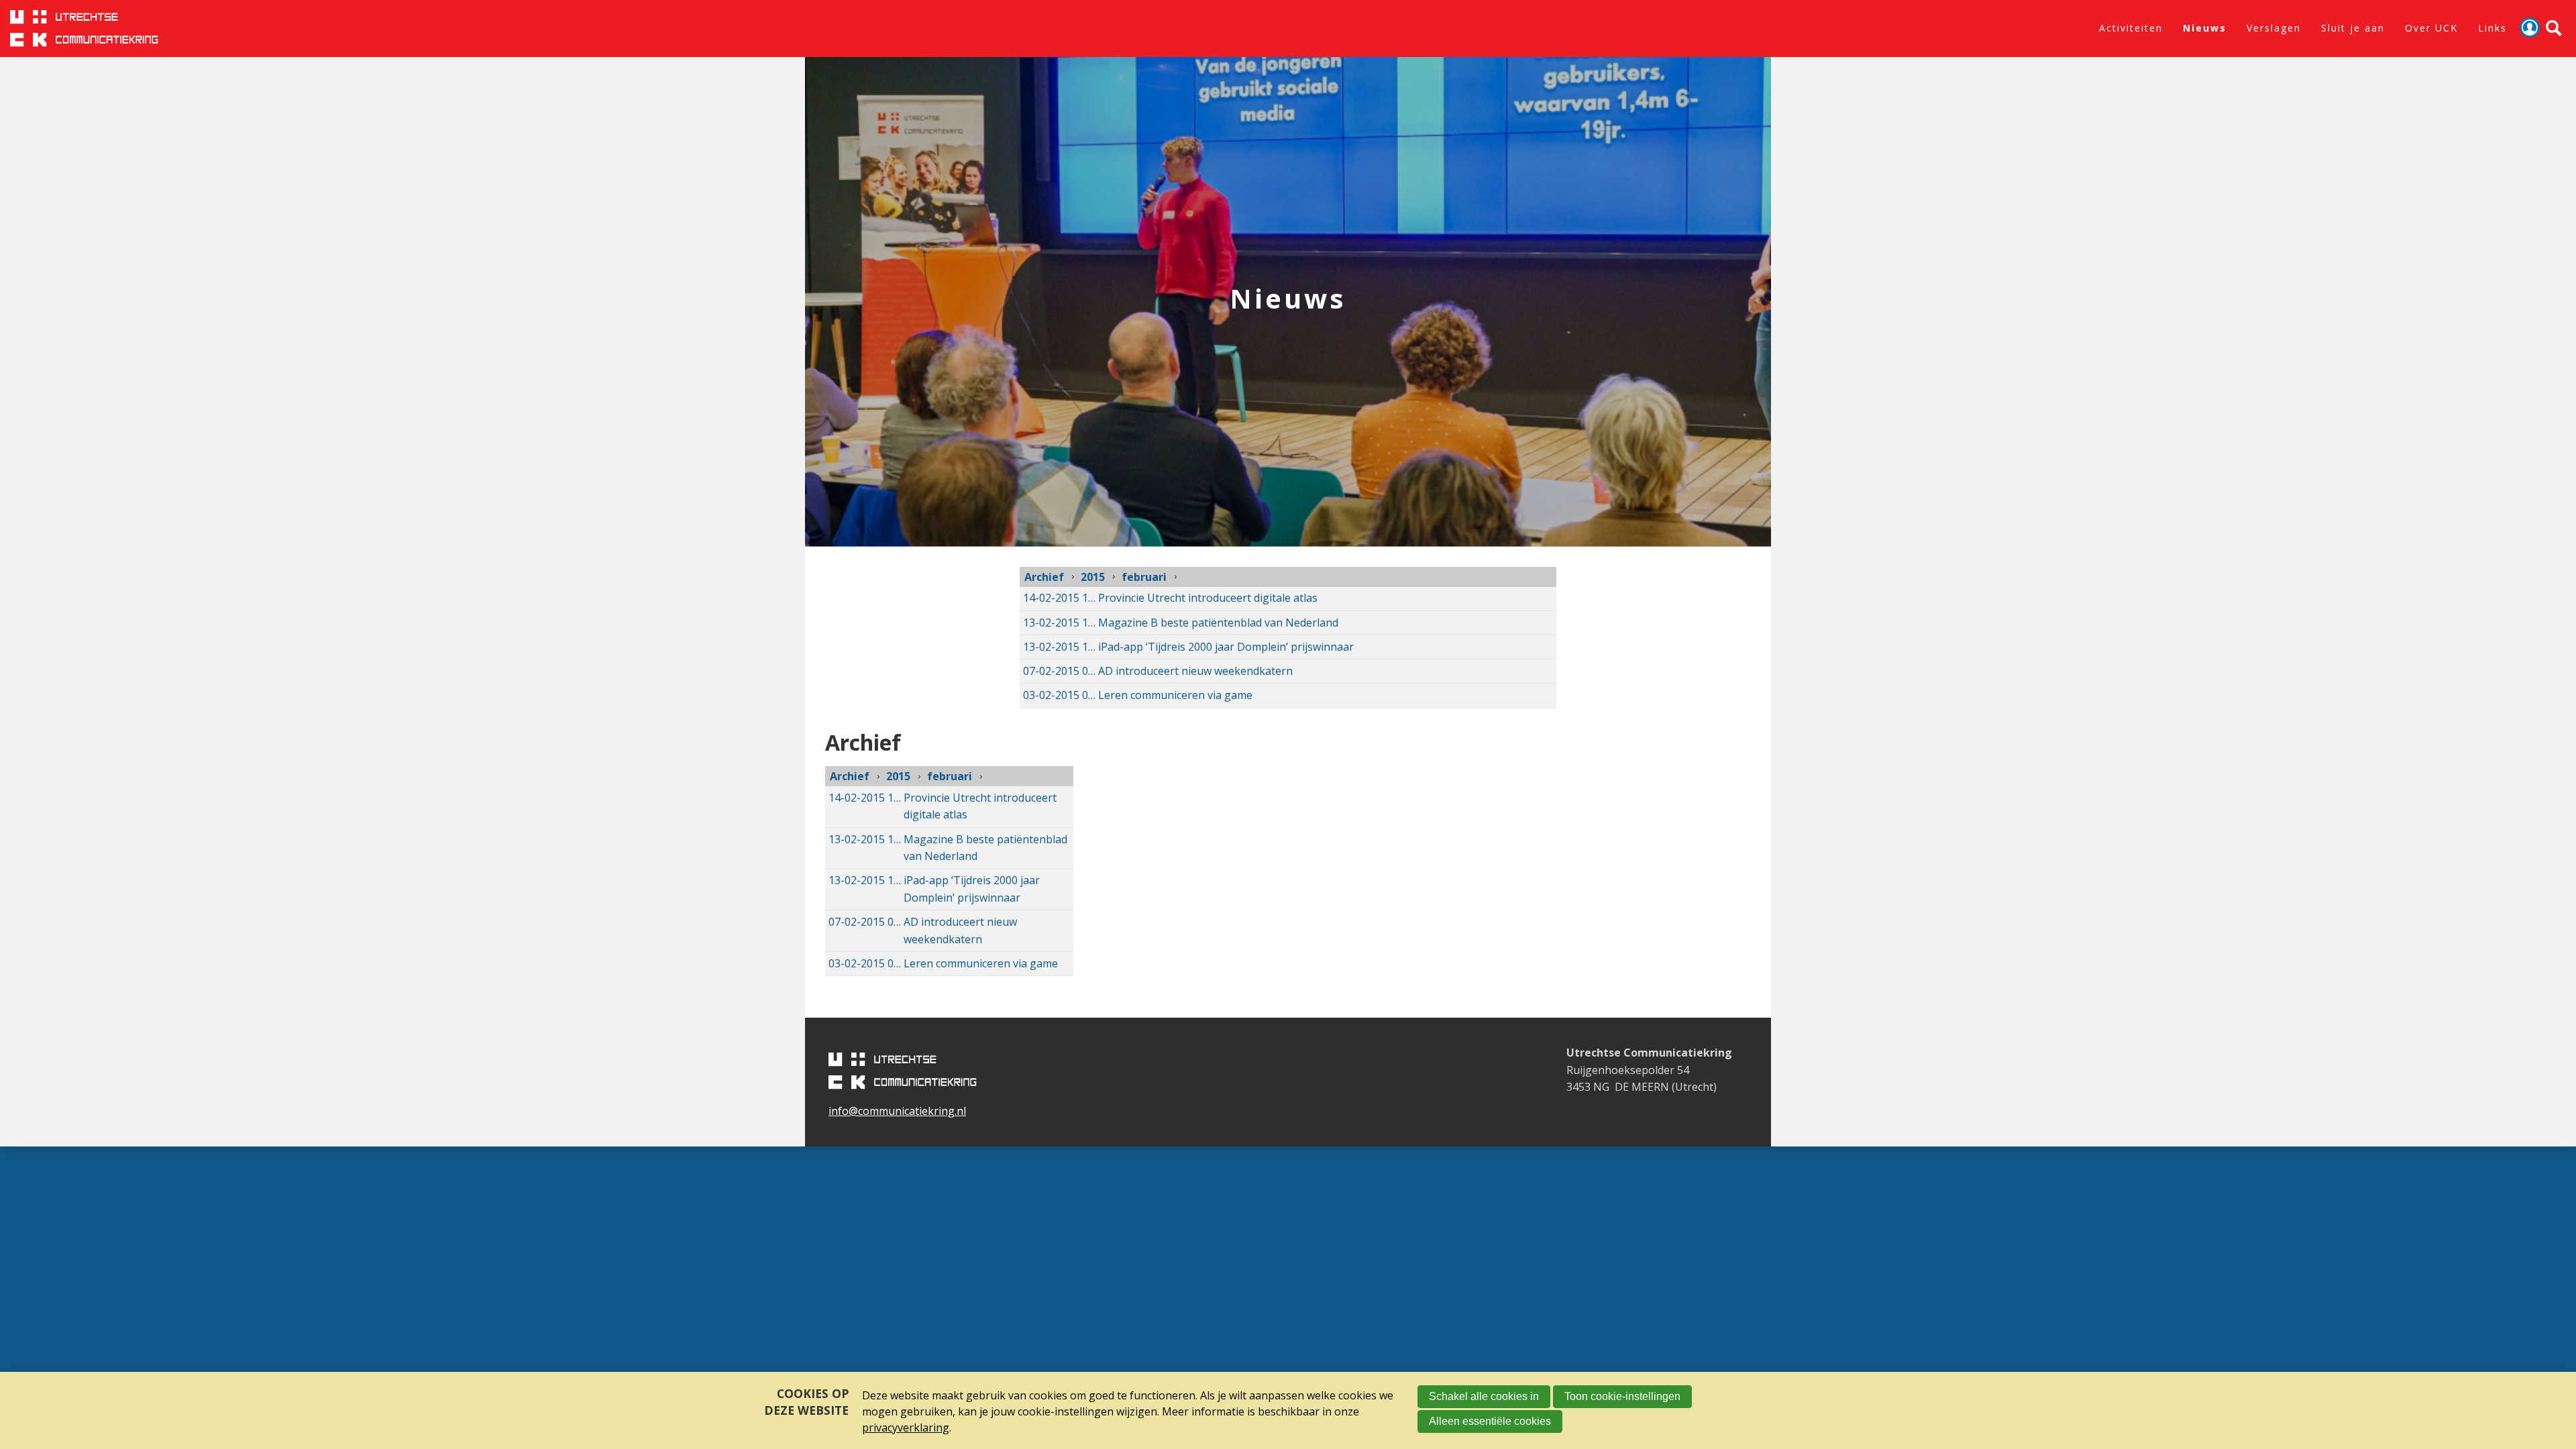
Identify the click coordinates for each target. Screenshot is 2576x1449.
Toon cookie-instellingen (1622, 1396)
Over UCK (2431, 28)
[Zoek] (2554, 29)
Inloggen (2530, 28)
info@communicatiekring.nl (897, 1111)
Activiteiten (2131, 28)
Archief (1044, 577)
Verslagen (2274, 28)
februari (1144, 577)
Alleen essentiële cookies (1490, 1421)
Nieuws (2205, 28)
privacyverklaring (906, 1428)
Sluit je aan (2353, 28)
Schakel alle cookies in (1484, 1396)
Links (2492, 28)
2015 (1093, 577)
